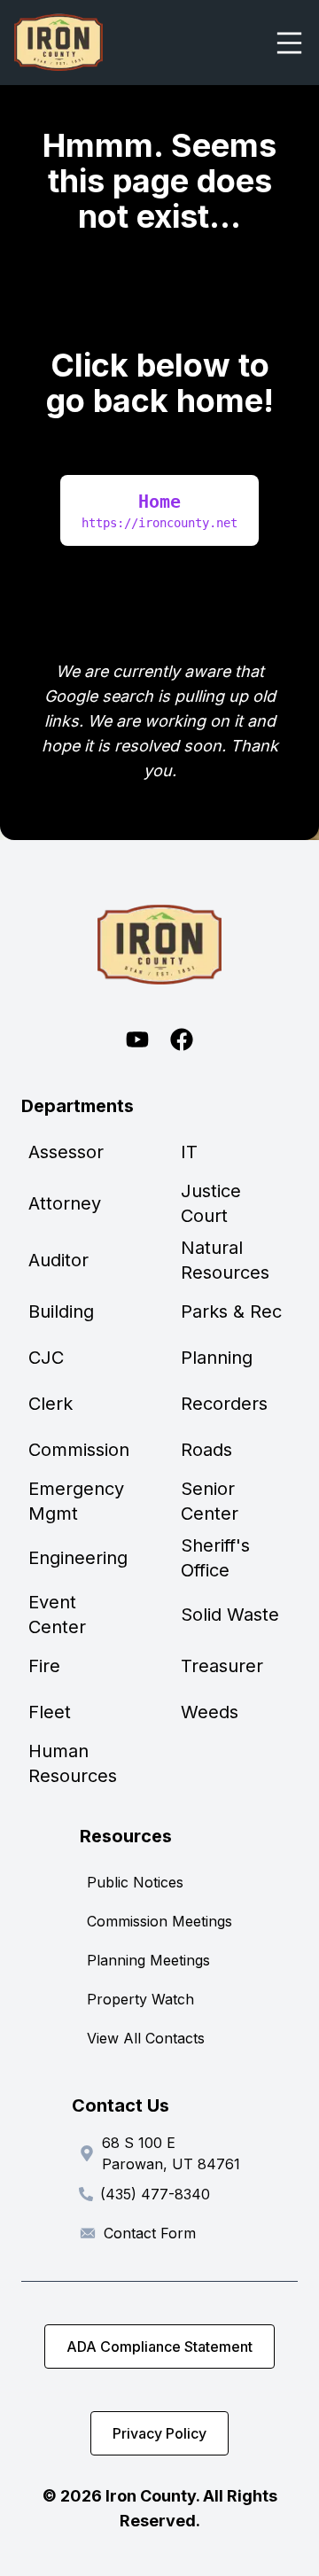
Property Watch (140, 1999)
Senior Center (210, 1501)
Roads (206, 1450)
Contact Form (150, 2233)
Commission (79, 1450)
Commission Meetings (159, 1921)
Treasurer (222, 1666)
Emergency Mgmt (76, 1501)
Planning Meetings (148, 1960)
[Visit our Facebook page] (182, 1039)
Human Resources (73, 1763)
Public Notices (135, 1882)
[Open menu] (289, 43)
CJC (46, 1358)
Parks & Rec (231, 1311)
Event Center (57, 1615)
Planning (217, 1358)
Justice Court (211, 1203)
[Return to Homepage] (159, 945)
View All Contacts (146, 2038)
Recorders (224, 1404)
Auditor (58, 1260)
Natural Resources (225, 1260)
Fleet (50, 1712)
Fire (44, 1666)
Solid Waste (230, 1615)
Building (61, 1311)
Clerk (51, 1404)
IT (189, 1152)
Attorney (65, 1203)
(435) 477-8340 (155, 2194)
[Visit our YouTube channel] (137, 1039)
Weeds (210, 1712)
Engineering (78, 1558)
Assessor (66, 1152)
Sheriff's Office (215, 1558)
